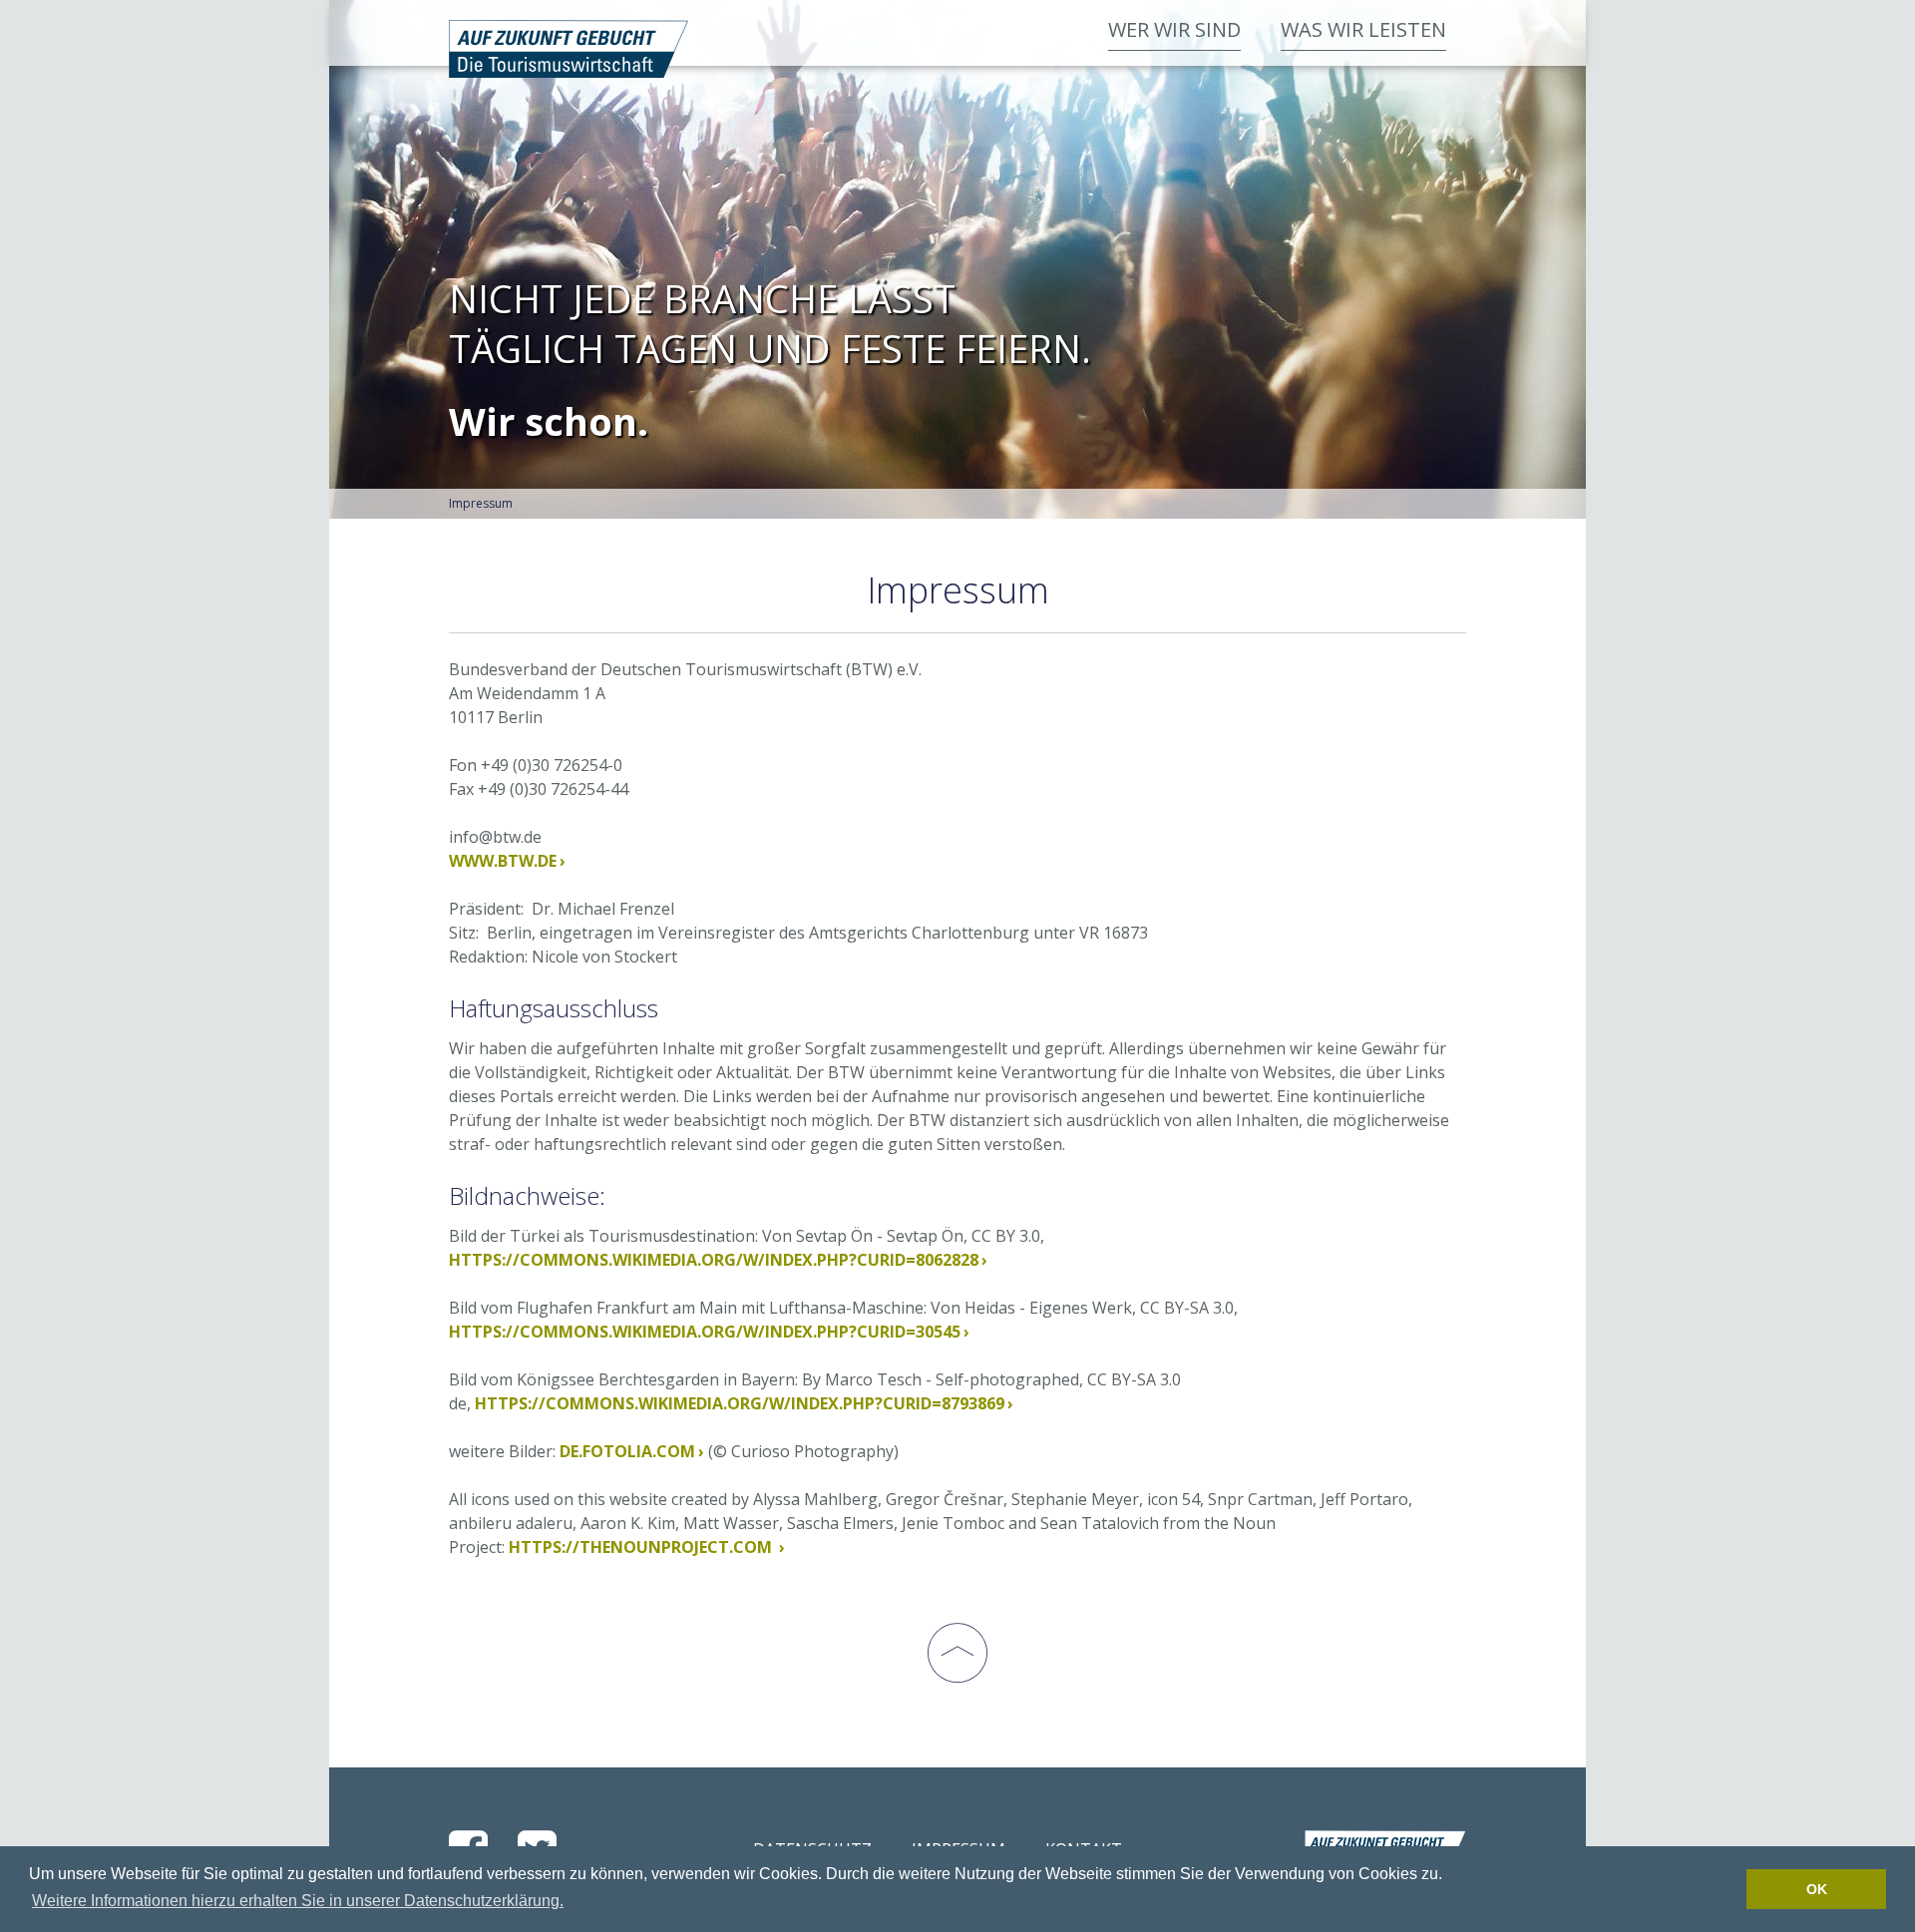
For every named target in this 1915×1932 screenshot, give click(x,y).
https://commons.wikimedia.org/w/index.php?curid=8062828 (714, 1260)
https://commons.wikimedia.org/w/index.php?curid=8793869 (740, 1403)
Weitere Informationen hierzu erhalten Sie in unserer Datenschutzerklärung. (298, 1901)
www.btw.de (503, 861)
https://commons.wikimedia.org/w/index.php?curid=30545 (705, 1332)
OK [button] (1817, 1889)
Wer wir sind (1174, 29)
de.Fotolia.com (627, 1451)
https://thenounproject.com (642, 1547)
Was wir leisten (1363, 29)
